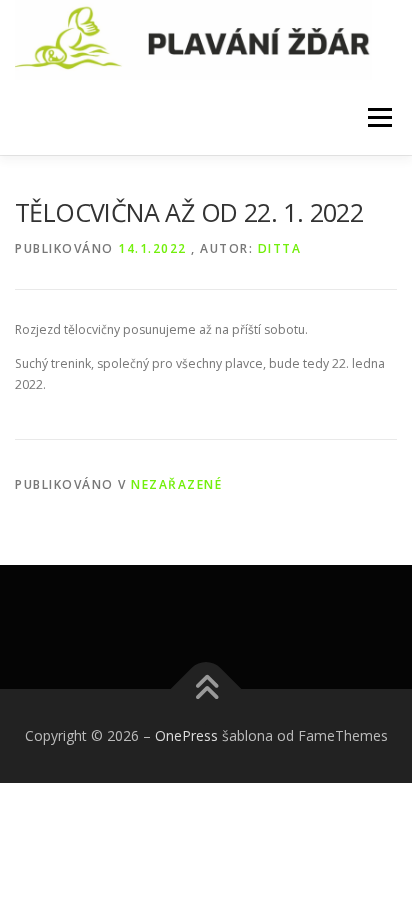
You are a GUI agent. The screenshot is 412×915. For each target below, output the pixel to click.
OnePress (186, 735)
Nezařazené (176, 484)
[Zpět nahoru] (206, 688)
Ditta (280, 248)
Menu (378, 117)
